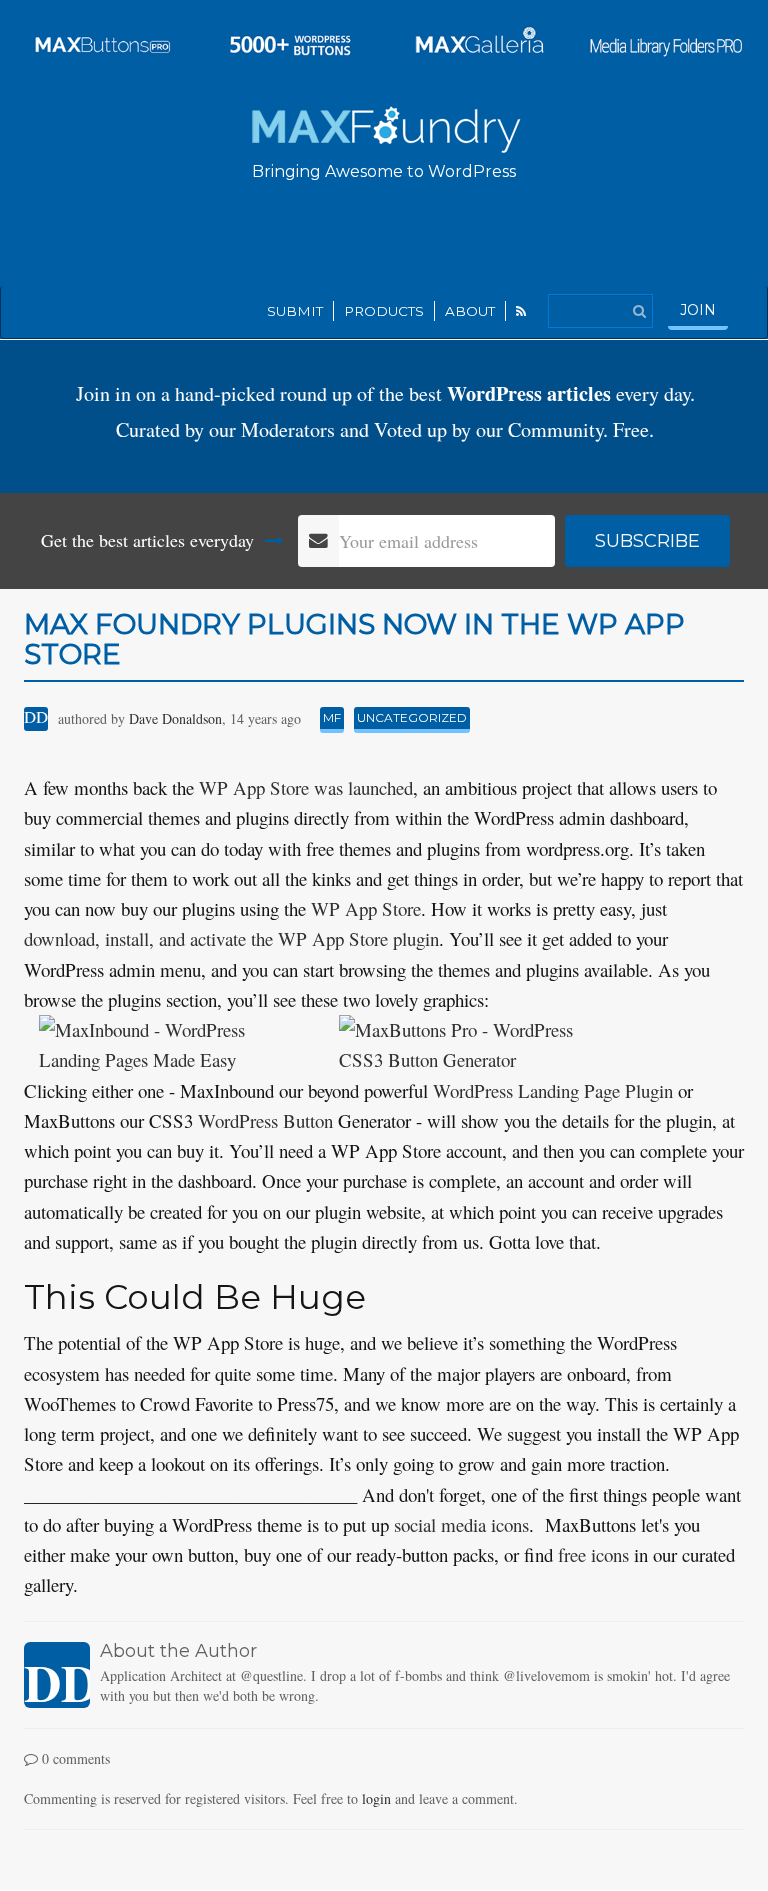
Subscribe (647, 541)
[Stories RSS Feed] (521, 311)
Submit (295, 311)
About (470, 311)
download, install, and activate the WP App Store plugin (231, 938)
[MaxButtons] (103, 40)
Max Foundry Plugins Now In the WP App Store (354, 639)
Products (384, 311)
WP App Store (366, 908)
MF (332, 717)
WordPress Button (265, 1120)
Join (698, 310)
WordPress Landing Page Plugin (553, 1090)
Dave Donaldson (175, 718)
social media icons (461, 1524)
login (376, 1798)
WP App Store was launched (306, 787)
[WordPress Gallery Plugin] (478, 40)
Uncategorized (412, 717)
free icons (593, 1554)
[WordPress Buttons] (291, 40)
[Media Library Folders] (666, 40)
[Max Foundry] (384, 126)
